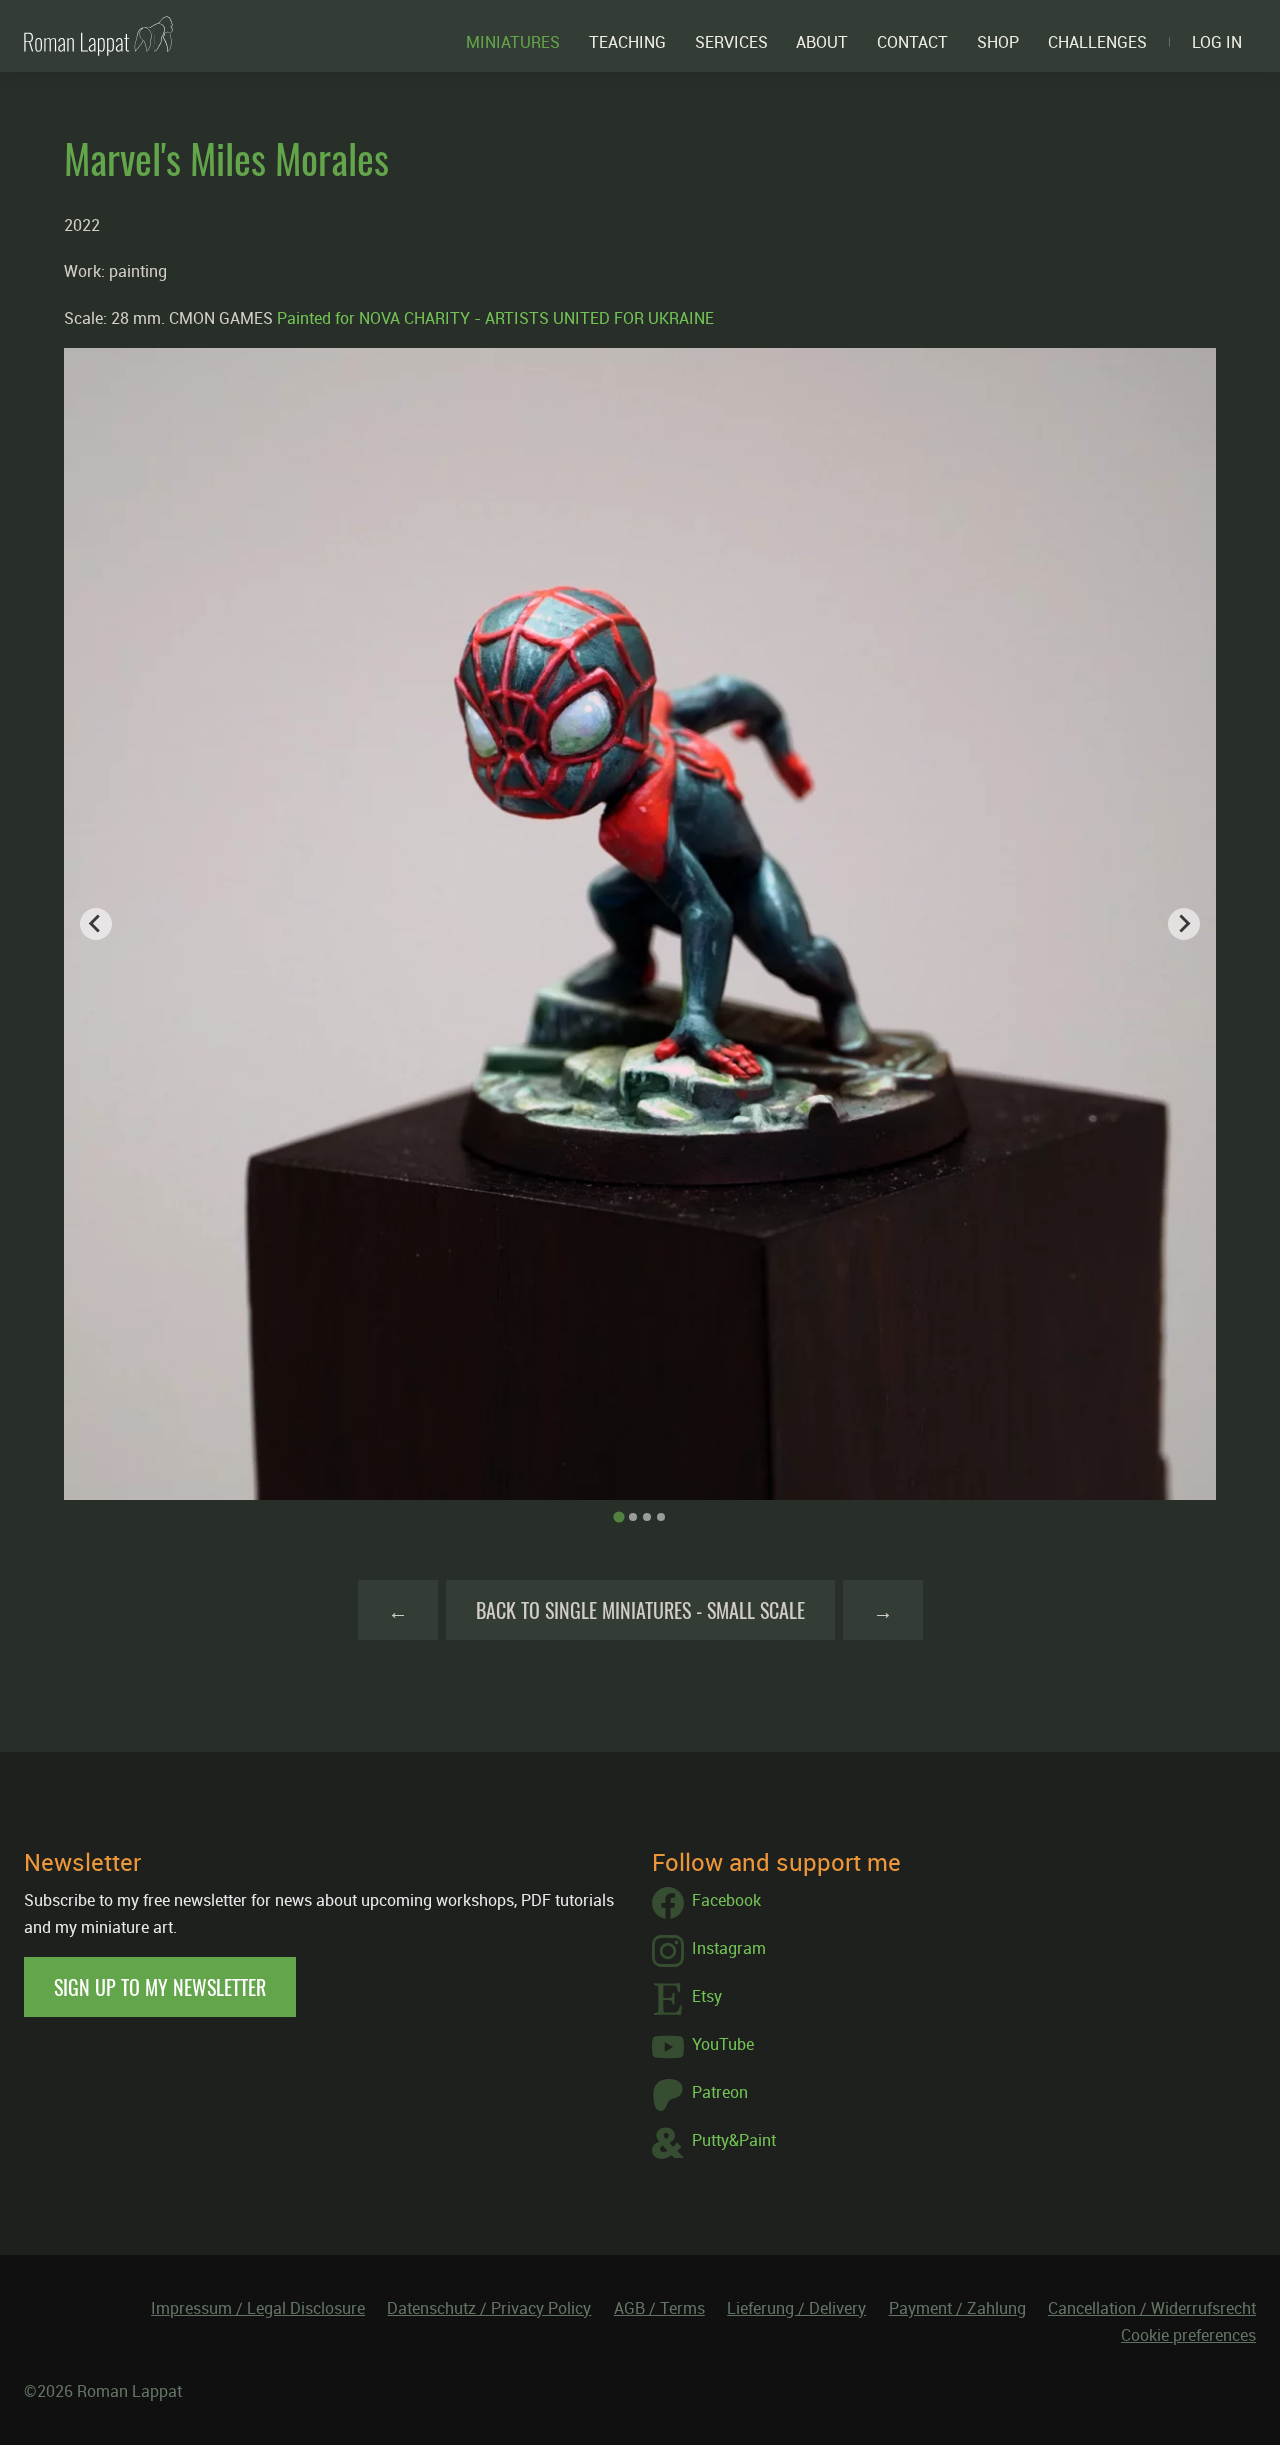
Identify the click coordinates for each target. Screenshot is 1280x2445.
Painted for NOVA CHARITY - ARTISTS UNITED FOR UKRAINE (495, 318)
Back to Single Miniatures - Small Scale (640, 1610)
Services (731, 42)
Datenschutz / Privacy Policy (489, 2308)
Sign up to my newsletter (160, 1987)
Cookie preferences (1188, 2335)
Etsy (707, 1996)
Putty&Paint (734, 2140)
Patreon (720, 2092)
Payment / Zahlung (957, 2308)
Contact (912, 42)
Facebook (726, 1900)
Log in (1217, 42)
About (822, 42)
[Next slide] (1184, 924)
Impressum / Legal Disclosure (258, 2308)
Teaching (627, 42)
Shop (998, 42)
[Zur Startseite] (98, 36)
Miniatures (513, 42)
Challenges (1097, 42)
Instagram (729, 1948)
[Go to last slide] (96, 924)
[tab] (618, 1516)
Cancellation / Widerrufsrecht (1152, 2308)
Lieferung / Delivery (796, 2308)
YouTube (723, 2044)
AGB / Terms (659, 2308)
